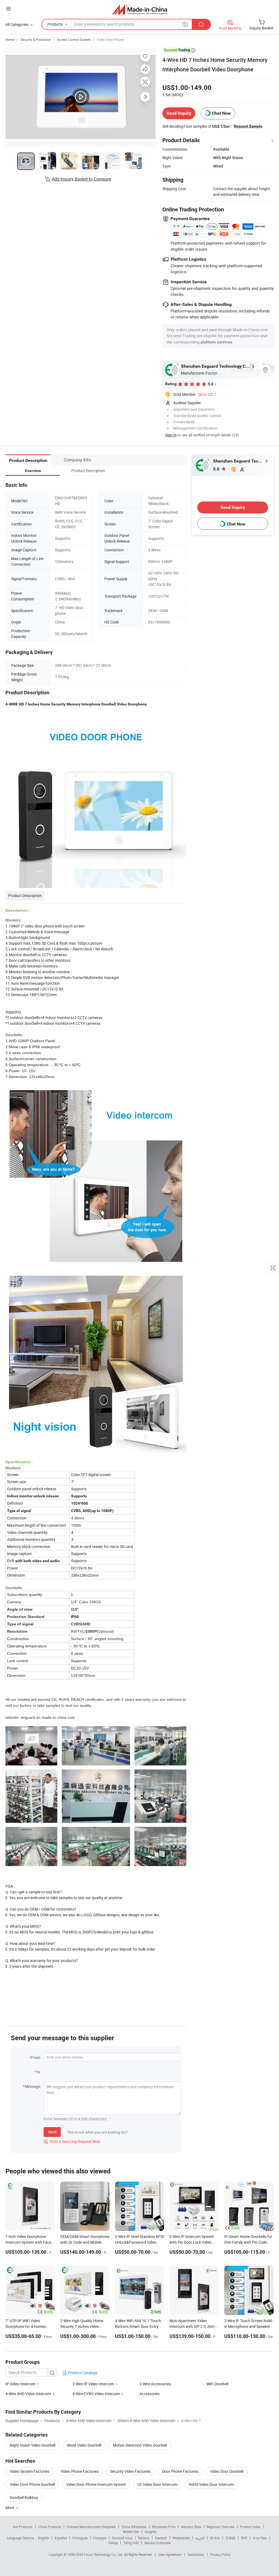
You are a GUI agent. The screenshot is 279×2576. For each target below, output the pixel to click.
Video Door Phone (110, 39)
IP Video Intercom (20, 2384)
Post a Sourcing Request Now (72, 2141)
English (44, 2538)
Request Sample (248, 126)
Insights (151, 2532)
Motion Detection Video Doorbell (140, 2445)
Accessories (150, 2394)
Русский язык (122, 2538)
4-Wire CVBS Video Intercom (96, 2394)
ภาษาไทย (260, 2538)
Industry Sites (191, 2527)
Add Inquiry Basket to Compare (81, 179)
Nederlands (181, 2538)
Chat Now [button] (221, 113)
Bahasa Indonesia (158, 2543)
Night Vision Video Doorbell (33, 2445)
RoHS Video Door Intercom (211, 2484)
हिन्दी (244, 2538)
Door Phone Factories (180, 2471)
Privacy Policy (220, 2554)
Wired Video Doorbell (84, 2445)
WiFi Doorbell (217, 2384)
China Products (50, 2527)
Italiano (144, 2538)
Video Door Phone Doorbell (32, 2484)
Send (52, 2132)
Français (100, 2538)
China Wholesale (134, 2527)
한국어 (215, 2538)
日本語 (231, 2538)
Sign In (171, 435)
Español (61, 2538)
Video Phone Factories (80, 2471)
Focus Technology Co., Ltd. (104, 2554)
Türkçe (113, 2543)
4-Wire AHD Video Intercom (28, 2394)
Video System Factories (30, 2471)
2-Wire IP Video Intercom (93, 2384)
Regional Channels (221, 2527)
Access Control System (74, 39)
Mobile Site (131, 2532)
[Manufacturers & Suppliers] (140, 9)
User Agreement (170, 2554)
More (10, 2507)
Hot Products (23, 2527)
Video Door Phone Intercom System (96, 2484)
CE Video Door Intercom (157, 2484)
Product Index (250, 2527)
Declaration (196, 2554)
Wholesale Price (164, 2527)
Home (10, 39)
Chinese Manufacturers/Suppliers (91, 2527)
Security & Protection (36, 39)
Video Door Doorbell (227, 2471)
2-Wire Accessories (155, 2384)
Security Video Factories (130, 2471)
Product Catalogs (82, 2373)
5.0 (217, 469)
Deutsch (161, 2538)
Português (80, 2538)
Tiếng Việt (131, 2543)
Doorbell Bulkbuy (24, 2497)
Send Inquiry (179, 113)
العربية (200, 2538)
